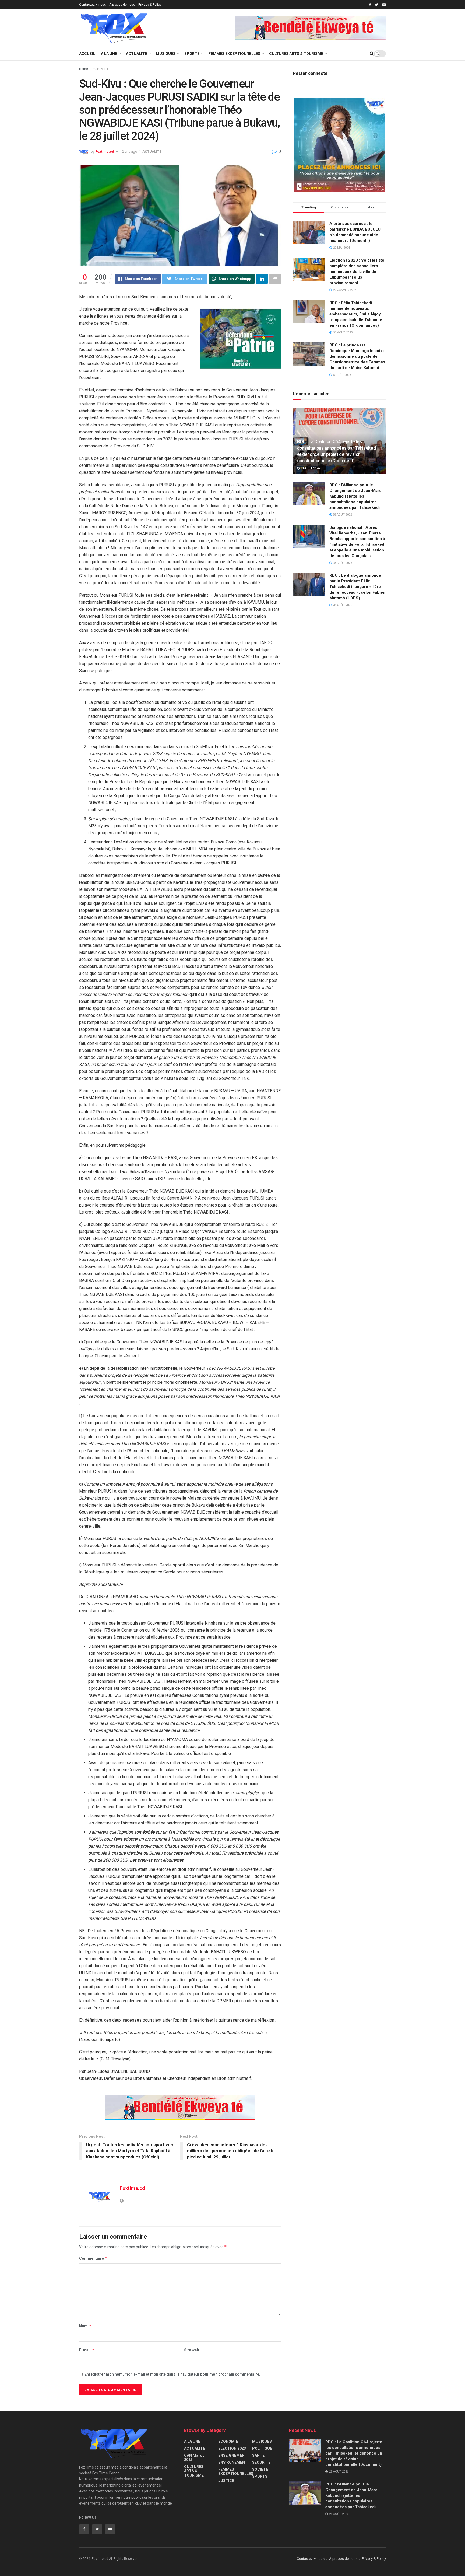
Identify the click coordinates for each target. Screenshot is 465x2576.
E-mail (87, 2350)
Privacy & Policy (150, 5)
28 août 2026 (310, 468)
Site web (191, 2350)
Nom (85, 2326)
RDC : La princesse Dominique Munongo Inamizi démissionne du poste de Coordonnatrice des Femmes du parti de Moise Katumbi (357, 356)
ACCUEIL (87, 54)
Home (84, 69)
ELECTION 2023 (232, 2448)
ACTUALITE (136, 54)
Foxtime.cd (105, 152)
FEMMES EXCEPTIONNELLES (234, 54)
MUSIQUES (166, 54)
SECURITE (261, 2462)
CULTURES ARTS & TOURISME (296, 54)
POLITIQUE (262, 2448)
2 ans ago (130, 152)
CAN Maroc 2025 (194, 2457)
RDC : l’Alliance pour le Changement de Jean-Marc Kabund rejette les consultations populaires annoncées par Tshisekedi (355, 496)
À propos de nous (122, 5)
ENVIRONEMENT (233, 2462)
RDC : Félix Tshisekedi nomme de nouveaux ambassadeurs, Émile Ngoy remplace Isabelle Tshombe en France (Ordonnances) (356, 314)
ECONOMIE (228, 2441)
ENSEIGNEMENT (233, 2455)
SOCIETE (260, 2469)
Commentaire (93, 2258)
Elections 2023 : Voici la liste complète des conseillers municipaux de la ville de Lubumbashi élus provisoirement (357, 272)
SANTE (258, 2455)
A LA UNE (109, 54)
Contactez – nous (93, 5)
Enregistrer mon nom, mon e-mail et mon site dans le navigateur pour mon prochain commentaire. (172, 2374)
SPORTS (192, 54)
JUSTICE (226, 2481)
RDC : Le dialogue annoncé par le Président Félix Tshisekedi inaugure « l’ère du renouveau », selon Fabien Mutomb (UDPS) (357, 587)
